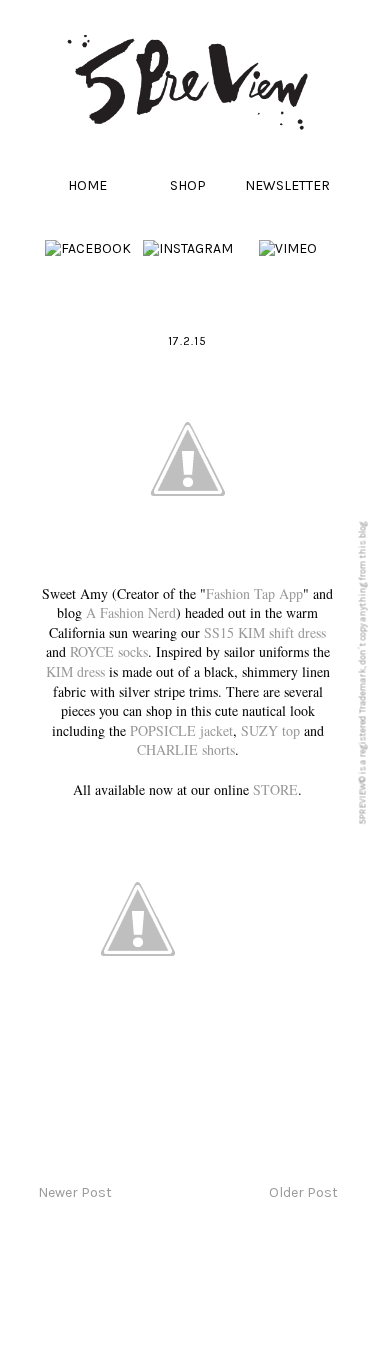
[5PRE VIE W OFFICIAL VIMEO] (288, 248)
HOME (87, 185)
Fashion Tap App (254, 593)
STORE (275, 789)
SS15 (219, 632)
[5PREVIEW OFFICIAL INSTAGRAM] (188, 248)
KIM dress (75, 671)
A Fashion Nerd (131, 612)
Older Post (303, 1192)
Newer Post (75, 1192)
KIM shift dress (282, 632)
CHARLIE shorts (186, 749)
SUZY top (270, 730)
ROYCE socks (109, 651)
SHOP (188, 185)
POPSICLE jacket (181, 730)
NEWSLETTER (287, 185)
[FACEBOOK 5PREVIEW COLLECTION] (88, 248)
